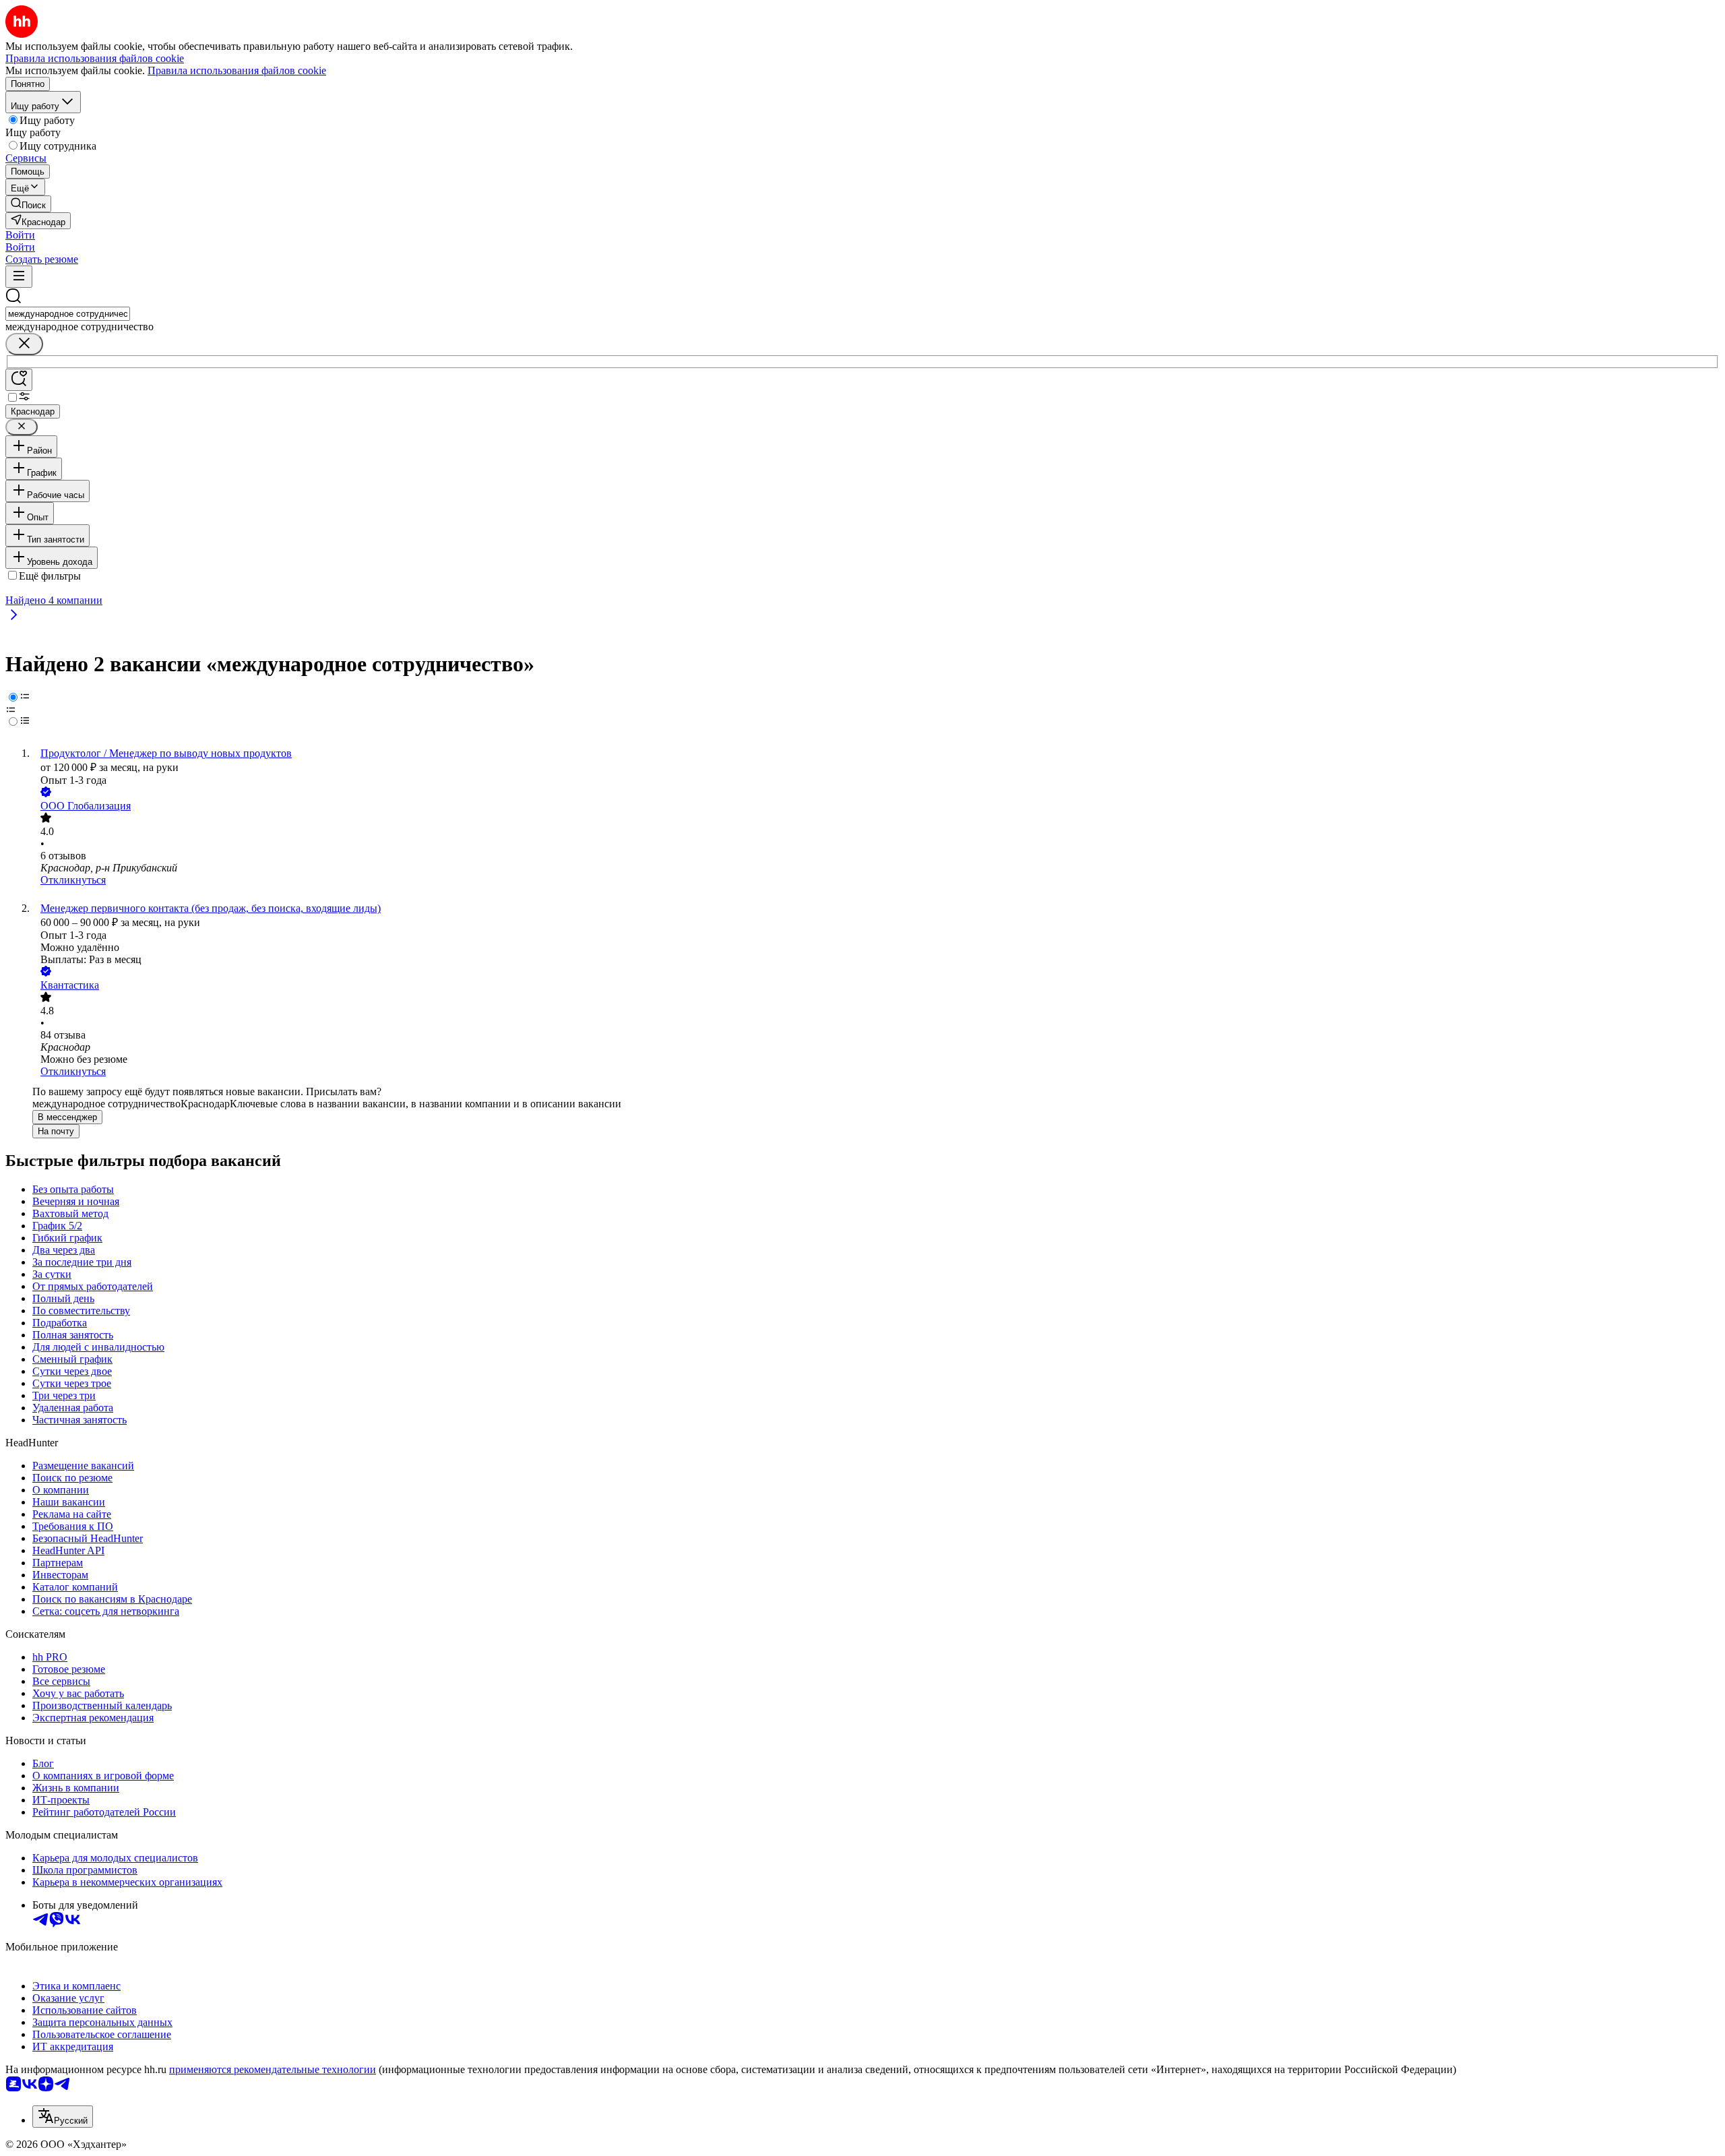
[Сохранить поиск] (19, 380)
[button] (20, 235)
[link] (28, 204)
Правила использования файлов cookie (237, 70)
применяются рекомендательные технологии (273, 2069)
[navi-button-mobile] (19, 277)
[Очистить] (24, 344)
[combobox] (68, 314)
